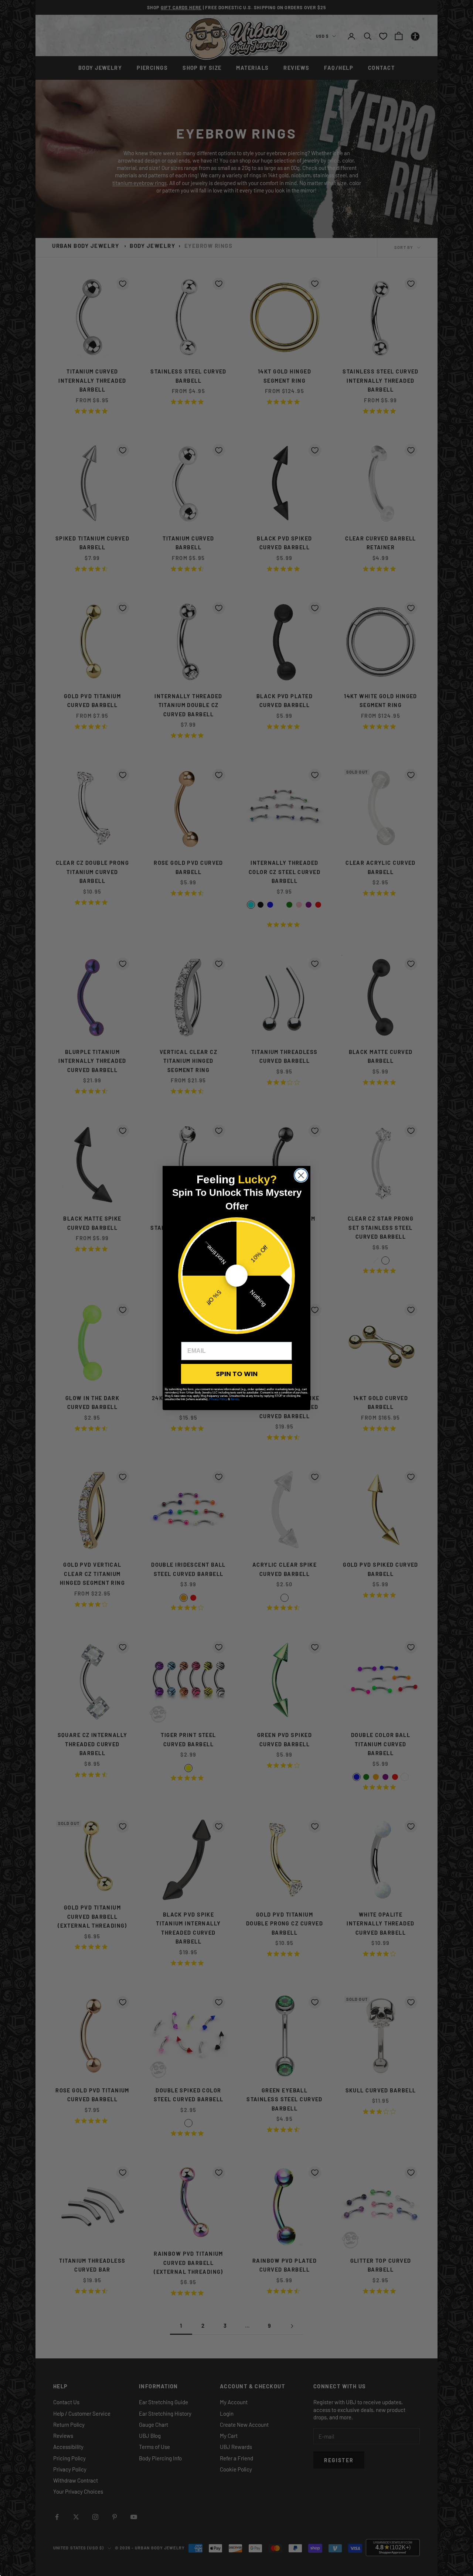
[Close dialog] (301, 1175)
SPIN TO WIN (237, 1374)
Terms (235, 1399)
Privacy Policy (218, 1399)
